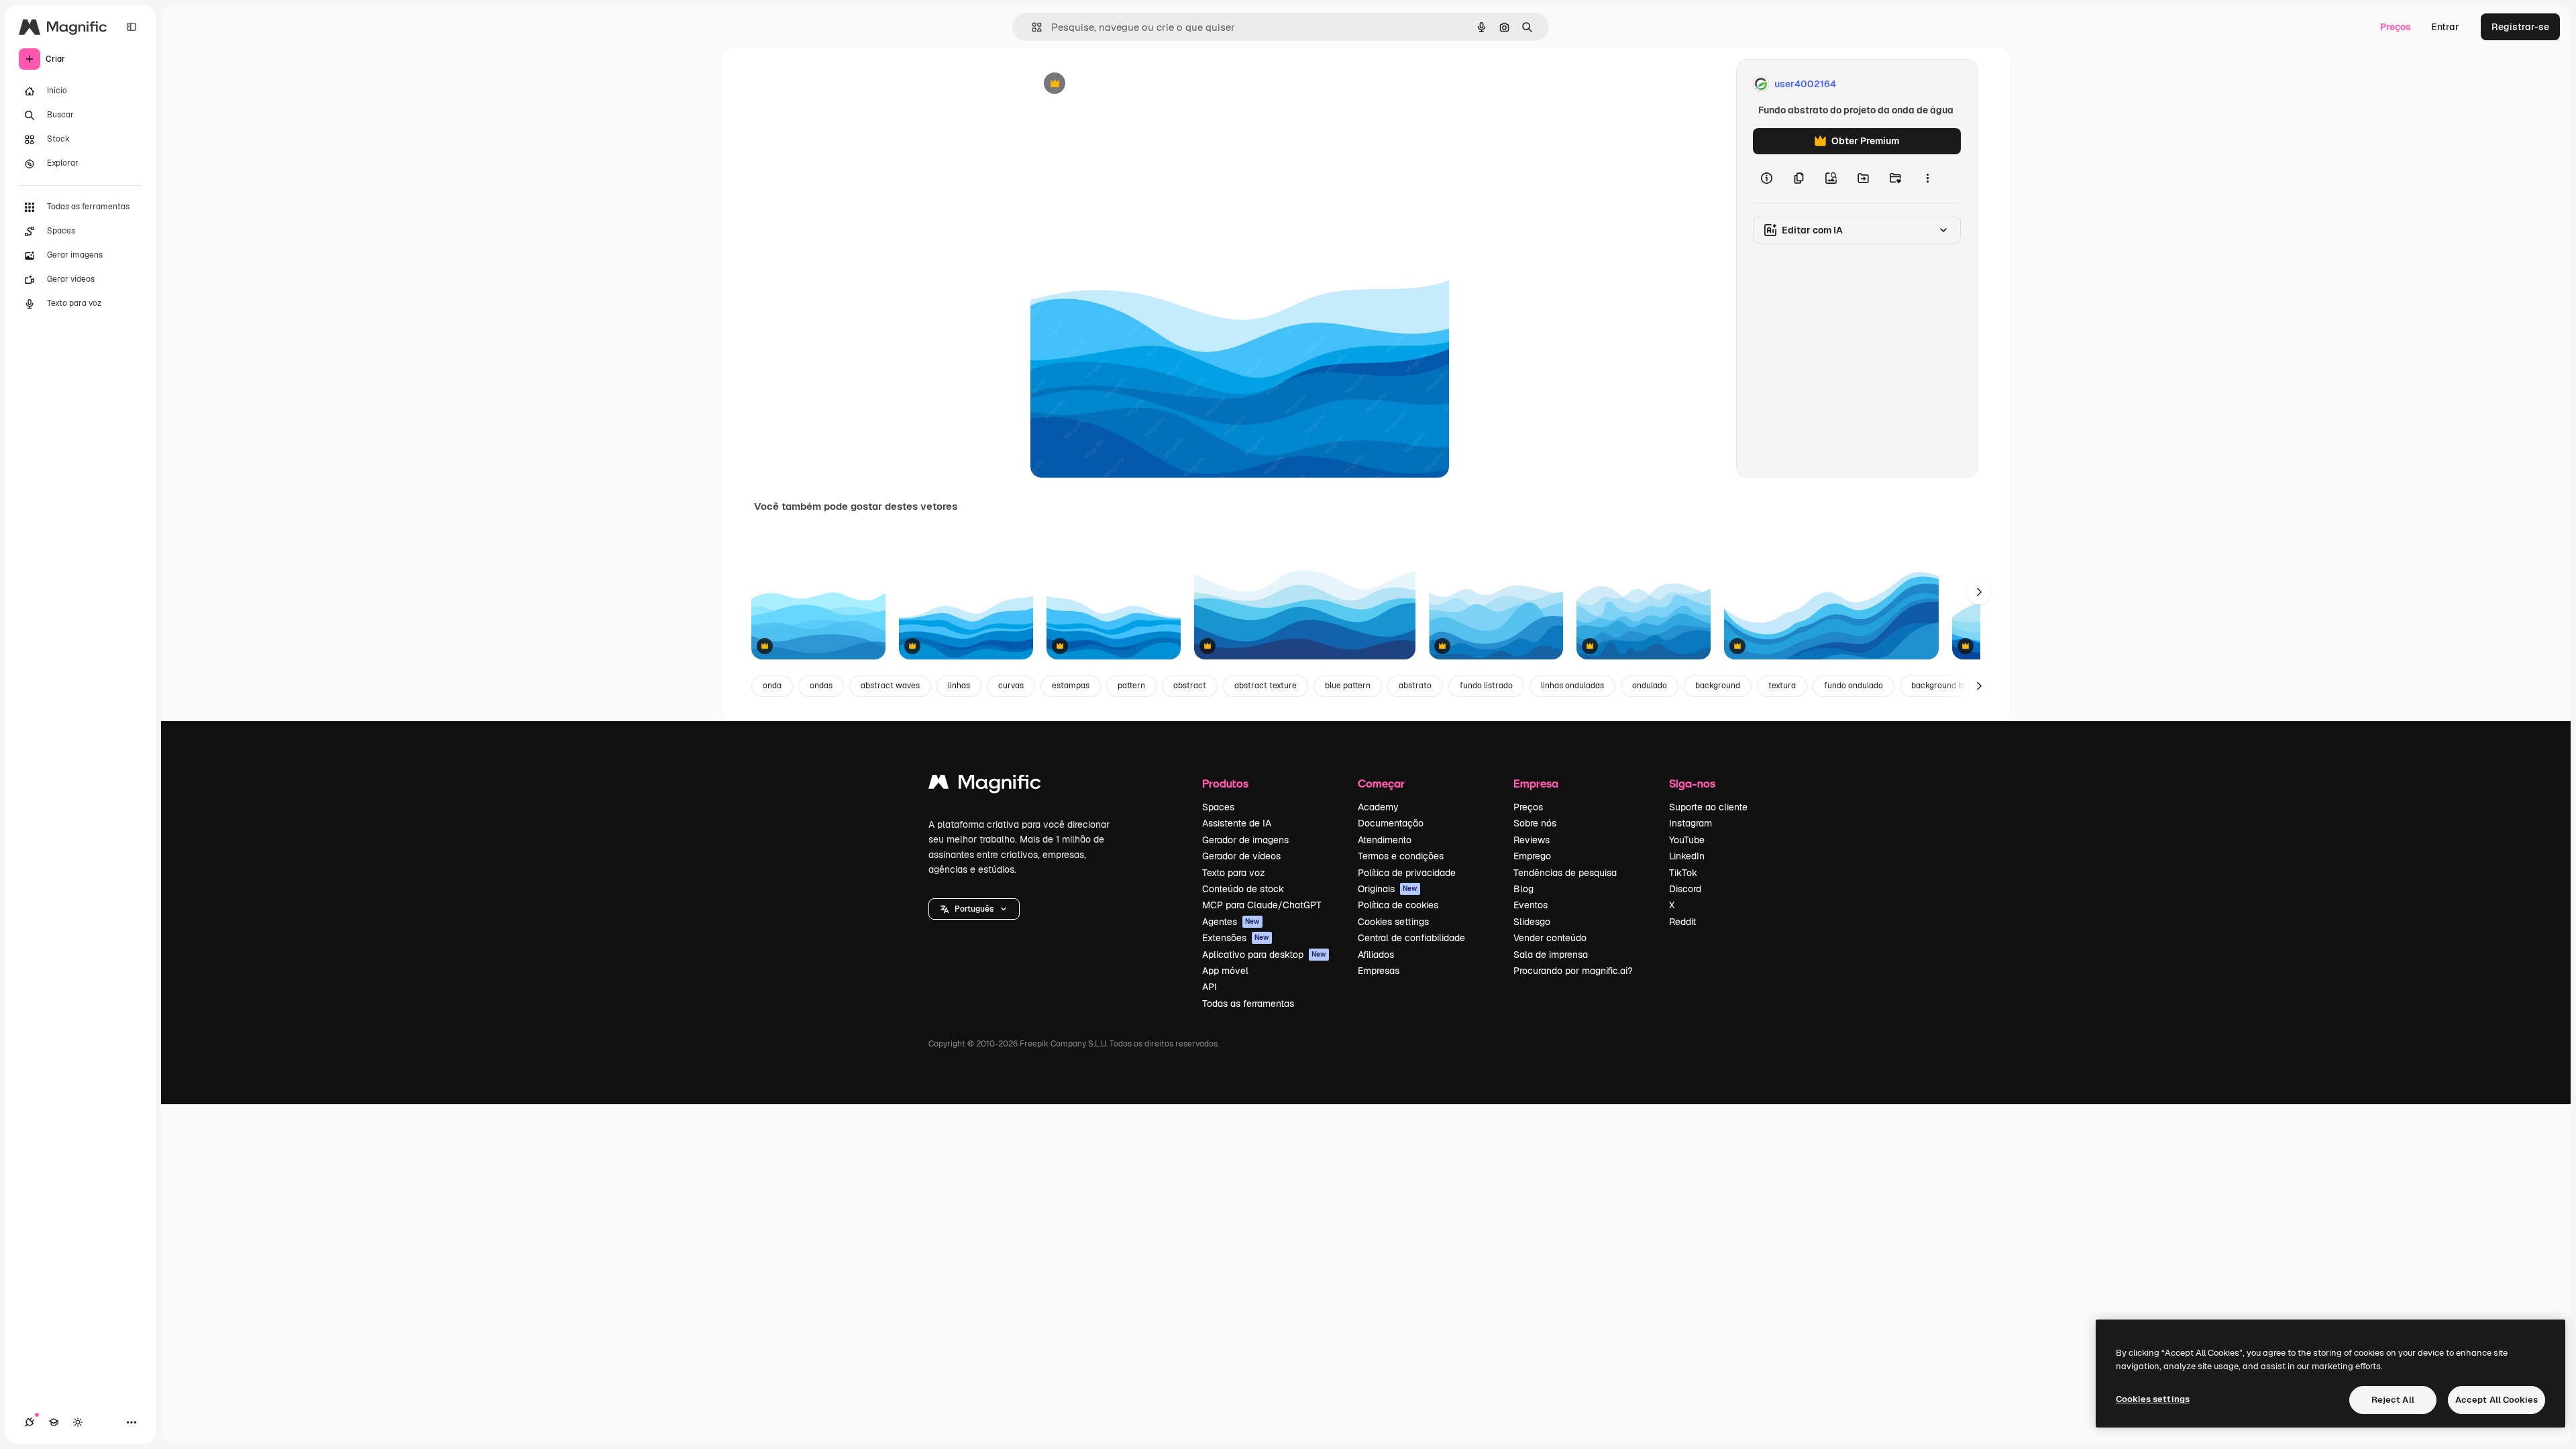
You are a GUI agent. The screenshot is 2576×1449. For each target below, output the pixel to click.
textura (1782, 686)
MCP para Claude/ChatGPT (1262, 905)
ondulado (1650, 686)
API (1210, 987)
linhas (959, 686)
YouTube (1687, 840)
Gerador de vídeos (1241, 856)
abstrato (1415, 686)
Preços (2396, 27)
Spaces (1218, 807)
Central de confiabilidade (1411, 938)
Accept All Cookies (2497, 1400)
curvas (1011, 686)
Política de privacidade (1407, 873)
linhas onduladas (1572, 686)
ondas (821, 686)
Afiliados (1376, 955)
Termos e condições (1401, 856)
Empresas (1379, 971)
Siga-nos (1692, 783)
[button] (974, 909)
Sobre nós (1535, 823)
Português (974, 909)
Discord (1685, 889)
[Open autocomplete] (1031, 27)
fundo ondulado (1854, 686)
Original (1116, 84)
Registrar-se (2520, 27)
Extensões (1236, 938)
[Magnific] (985, 785)
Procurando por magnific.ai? (1573, 971)
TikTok (1683, 873)
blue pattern (1348, 686)
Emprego (1532, 856)
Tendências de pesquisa (1565, 873)
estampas (1071, 686)
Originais (1388, 889)
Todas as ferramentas (1248, 1004)
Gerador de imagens (1245, 840)
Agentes (1231, 922)
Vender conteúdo (1550, 938)
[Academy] (54, 1422)
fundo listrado (1486, 686)
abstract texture (1266, 686)
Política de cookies (1398, 905)
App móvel (1225, 971)
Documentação (1391, 823)
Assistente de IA (1237, 823)
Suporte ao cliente (1708, 807)
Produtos (1225, 783)
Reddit (1682, 922)
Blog (1523, 889)
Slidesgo (1532, 922)
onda (772, 686)
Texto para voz (1234, 873)
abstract (1190, 686)
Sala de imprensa (1551, 955)
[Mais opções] (1927, 178)
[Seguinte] (1979, 592)
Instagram (1690, 823)
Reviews (1532, 840)
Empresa (1536, 783)
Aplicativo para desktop (1264, 955)
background (1718, 686)
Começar (1381, 783)
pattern (1131, 686)
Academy (1378, 807)
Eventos (1531, 905)
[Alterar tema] (78, 1422)
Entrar (2445, 27)
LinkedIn (1687, 856)
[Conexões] (30, 1422)
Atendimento (1385, 840)
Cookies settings (1393, 922)
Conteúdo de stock (1243, 889)
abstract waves (890, 686)
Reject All (2393, 1400)
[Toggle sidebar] (131, 27)
